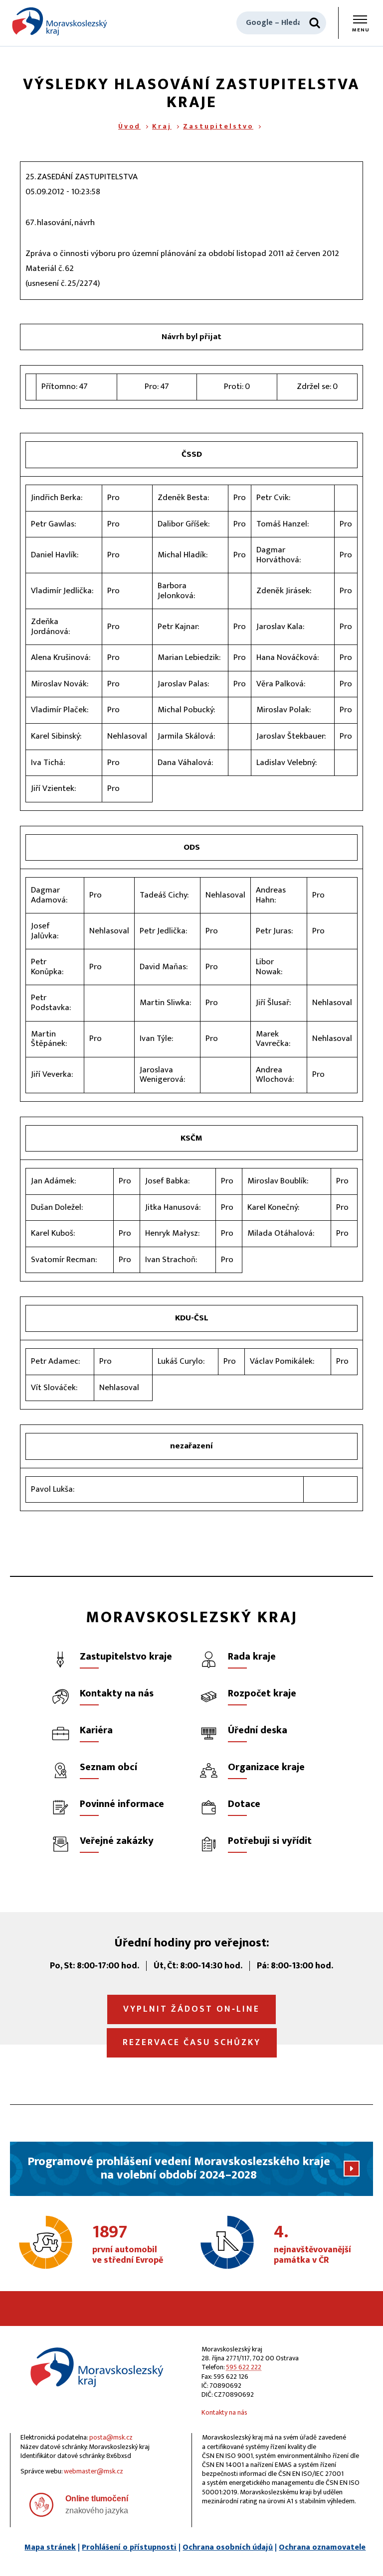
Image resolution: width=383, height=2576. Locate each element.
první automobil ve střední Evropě (128, 2245)
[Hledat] (315, 23)
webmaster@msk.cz (94, 2471)
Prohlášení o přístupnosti (129, 2547)
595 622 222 (244, 2367)
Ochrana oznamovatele (322, 2547)
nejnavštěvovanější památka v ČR (312, 2245)
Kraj (162, 126)
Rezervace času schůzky (192, 2043)
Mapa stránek (50, 2547)
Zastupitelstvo (218, 126)
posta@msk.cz (111, 2437)
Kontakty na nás (224, 2412)
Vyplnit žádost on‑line (191, 2009)
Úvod (129, 126)
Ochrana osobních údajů (228, 2547)
